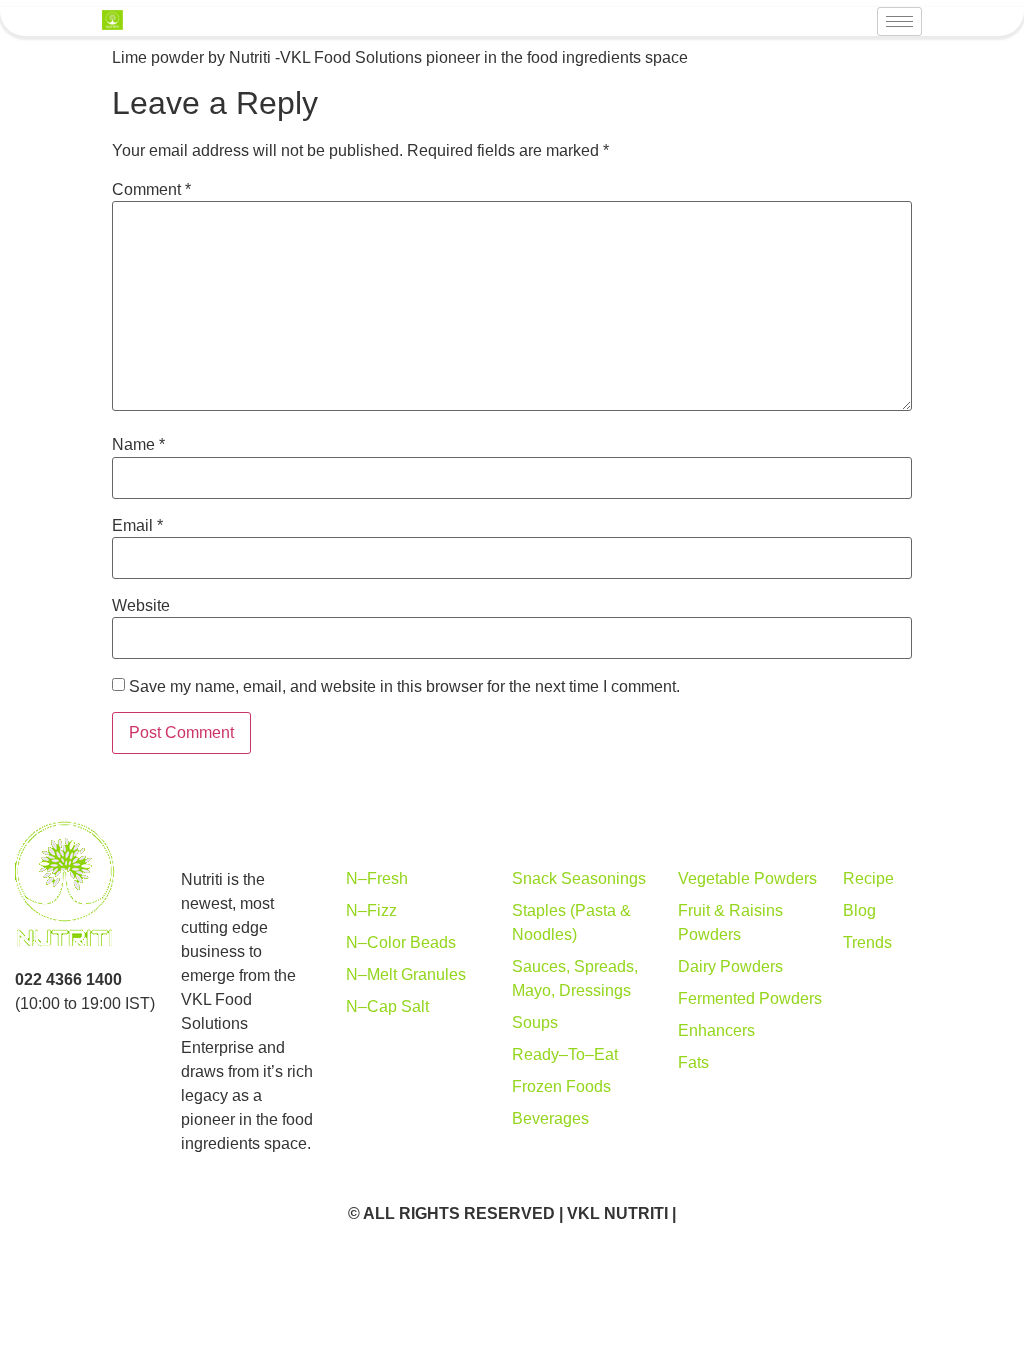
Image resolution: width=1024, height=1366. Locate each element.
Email (137, 526)
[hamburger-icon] (899, 21)
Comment (151, 190)
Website (141, 606)
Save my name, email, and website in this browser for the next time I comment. (404, 687)
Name (138, 445)
